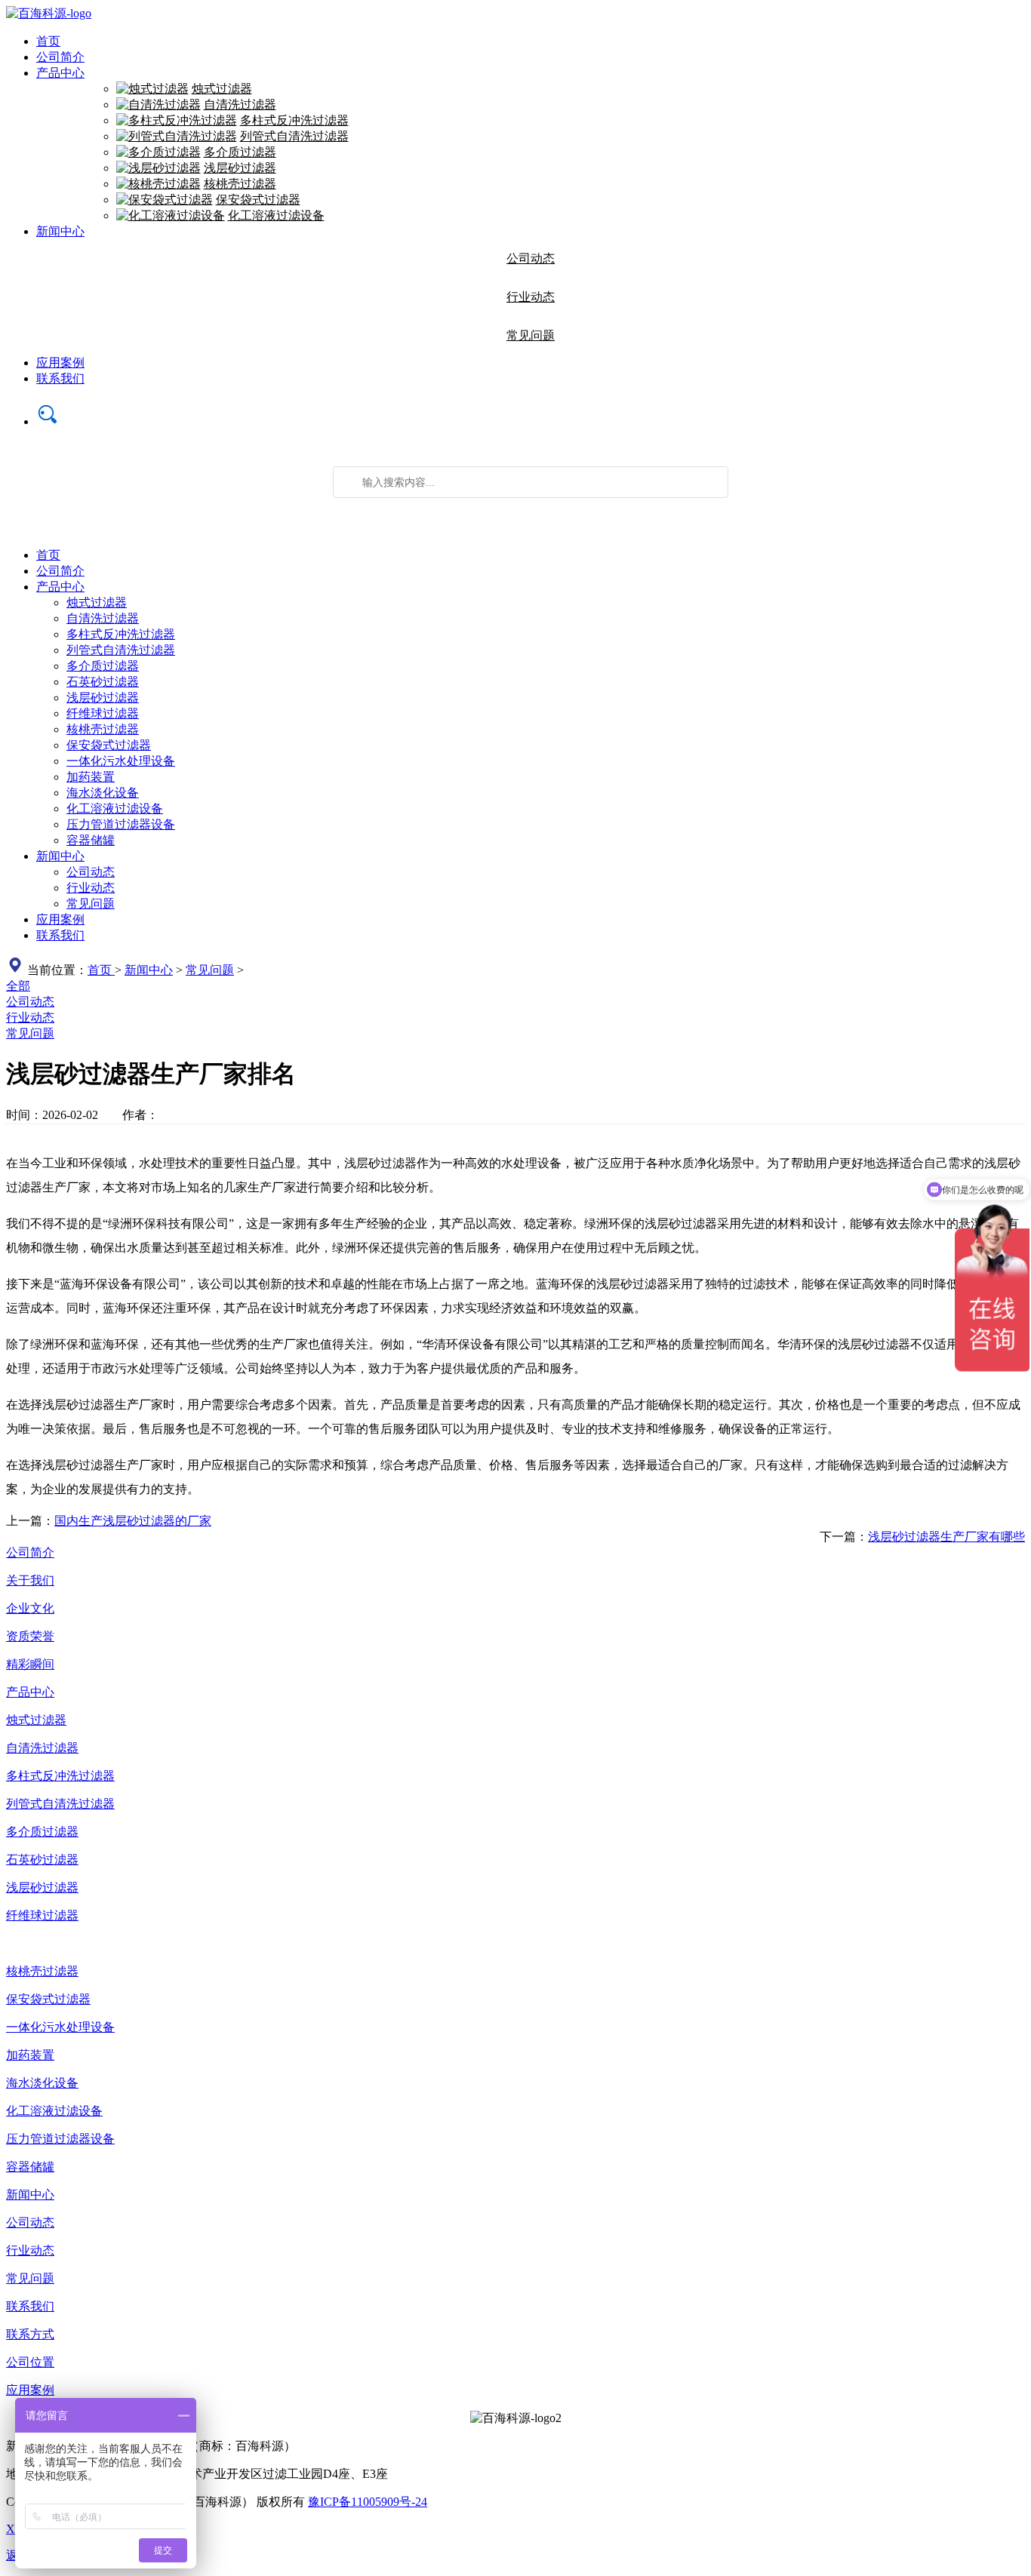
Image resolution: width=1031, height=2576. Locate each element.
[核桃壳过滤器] (158, 184)
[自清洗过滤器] (158, 105)
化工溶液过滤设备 (276, 215)
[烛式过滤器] (152, 89)
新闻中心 (60, 231)
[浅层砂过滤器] (158, 168)
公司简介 (60, 57)
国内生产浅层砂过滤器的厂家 (133, 1521)
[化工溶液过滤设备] (171, 215)
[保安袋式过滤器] (165, 200)
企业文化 (30, 1608)
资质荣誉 (30, 1636)
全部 (18, 986)
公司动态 (531, 258)
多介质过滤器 (240, 152)
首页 (48, 41)
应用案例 (60, 363)
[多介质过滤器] (158, 152)
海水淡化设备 (103, 793)
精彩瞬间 (30, 1664)
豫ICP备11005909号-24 (368, 2502)
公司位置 (30, 2362)
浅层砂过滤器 (240, 168)
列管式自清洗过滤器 (294, 136)
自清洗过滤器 (240, 105)
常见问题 (531, 335)
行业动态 (531, 297)
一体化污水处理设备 (121, 761)
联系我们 (60, 378)
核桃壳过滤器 (240, 184)
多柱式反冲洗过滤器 (294, 120)
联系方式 (30, 2334)
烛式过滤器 (222, 89)
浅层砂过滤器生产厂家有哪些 (946, 1537)
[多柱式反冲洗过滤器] (177, 120)
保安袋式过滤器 (258, 200)
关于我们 (30, 1580)
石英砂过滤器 (103, 682)
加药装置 (91, 777)
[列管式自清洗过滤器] (177, 136)
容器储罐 (91, 840)
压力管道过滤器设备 (121, 824)
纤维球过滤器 (103, 713)
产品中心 (60, 73)
